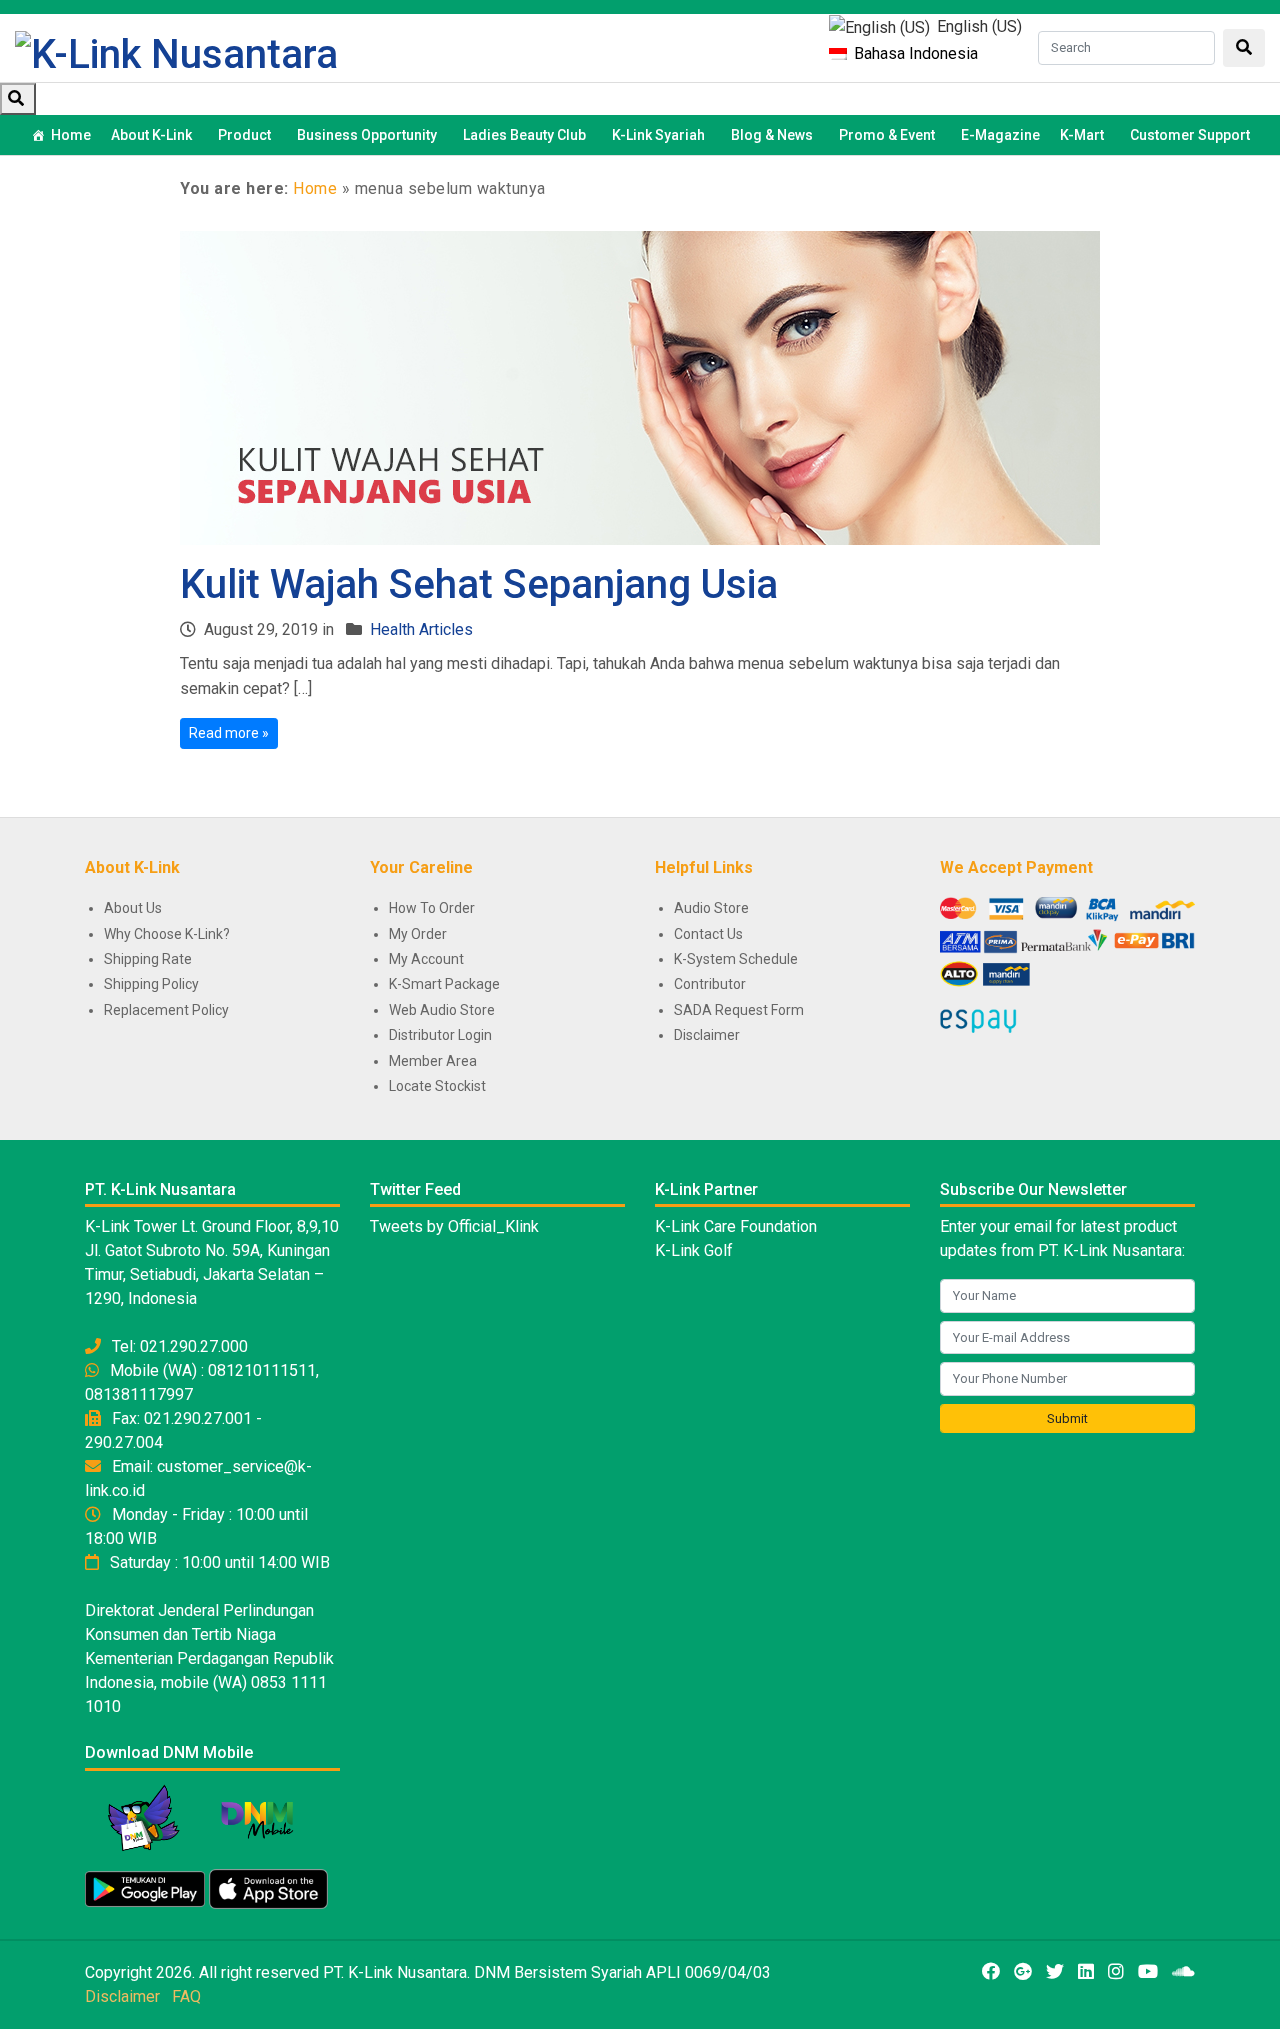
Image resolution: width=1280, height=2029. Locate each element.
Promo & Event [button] (887, 135)
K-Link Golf (694, 1250)
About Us (133, 908)
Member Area (433, 1061)
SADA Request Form (739, 1010)
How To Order (432, 908)
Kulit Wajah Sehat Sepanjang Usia (479, 584)
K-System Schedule (736, 959)
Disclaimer (707, 1035)
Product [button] (244, 135)
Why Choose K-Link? (167, 934)
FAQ (186, 1996)
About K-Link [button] (151, 135)
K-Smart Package (444, 984)
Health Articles (421, 629)
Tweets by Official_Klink (454, 1226)
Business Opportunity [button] (367, 135)
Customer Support (1190, 135)
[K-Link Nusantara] (176, 52)
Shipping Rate (148, 959)
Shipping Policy (151, 984)
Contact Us (708, 934)
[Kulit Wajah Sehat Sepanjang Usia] (640, 386)
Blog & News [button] (772, 135)
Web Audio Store (442, 1010)
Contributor (710, 984)
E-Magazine (1000, 135)
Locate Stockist (437, 1086)
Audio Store (711, 908)
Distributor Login (440, 1035)
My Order (418, 934)
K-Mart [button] (1082, 135)
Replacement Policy (166, 1010)
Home (71, 135)
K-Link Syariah (658, 135)
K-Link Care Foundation (736, 1226)
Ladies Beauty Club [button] (524, 135)
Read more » (229, 733)
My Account (426, 959)
